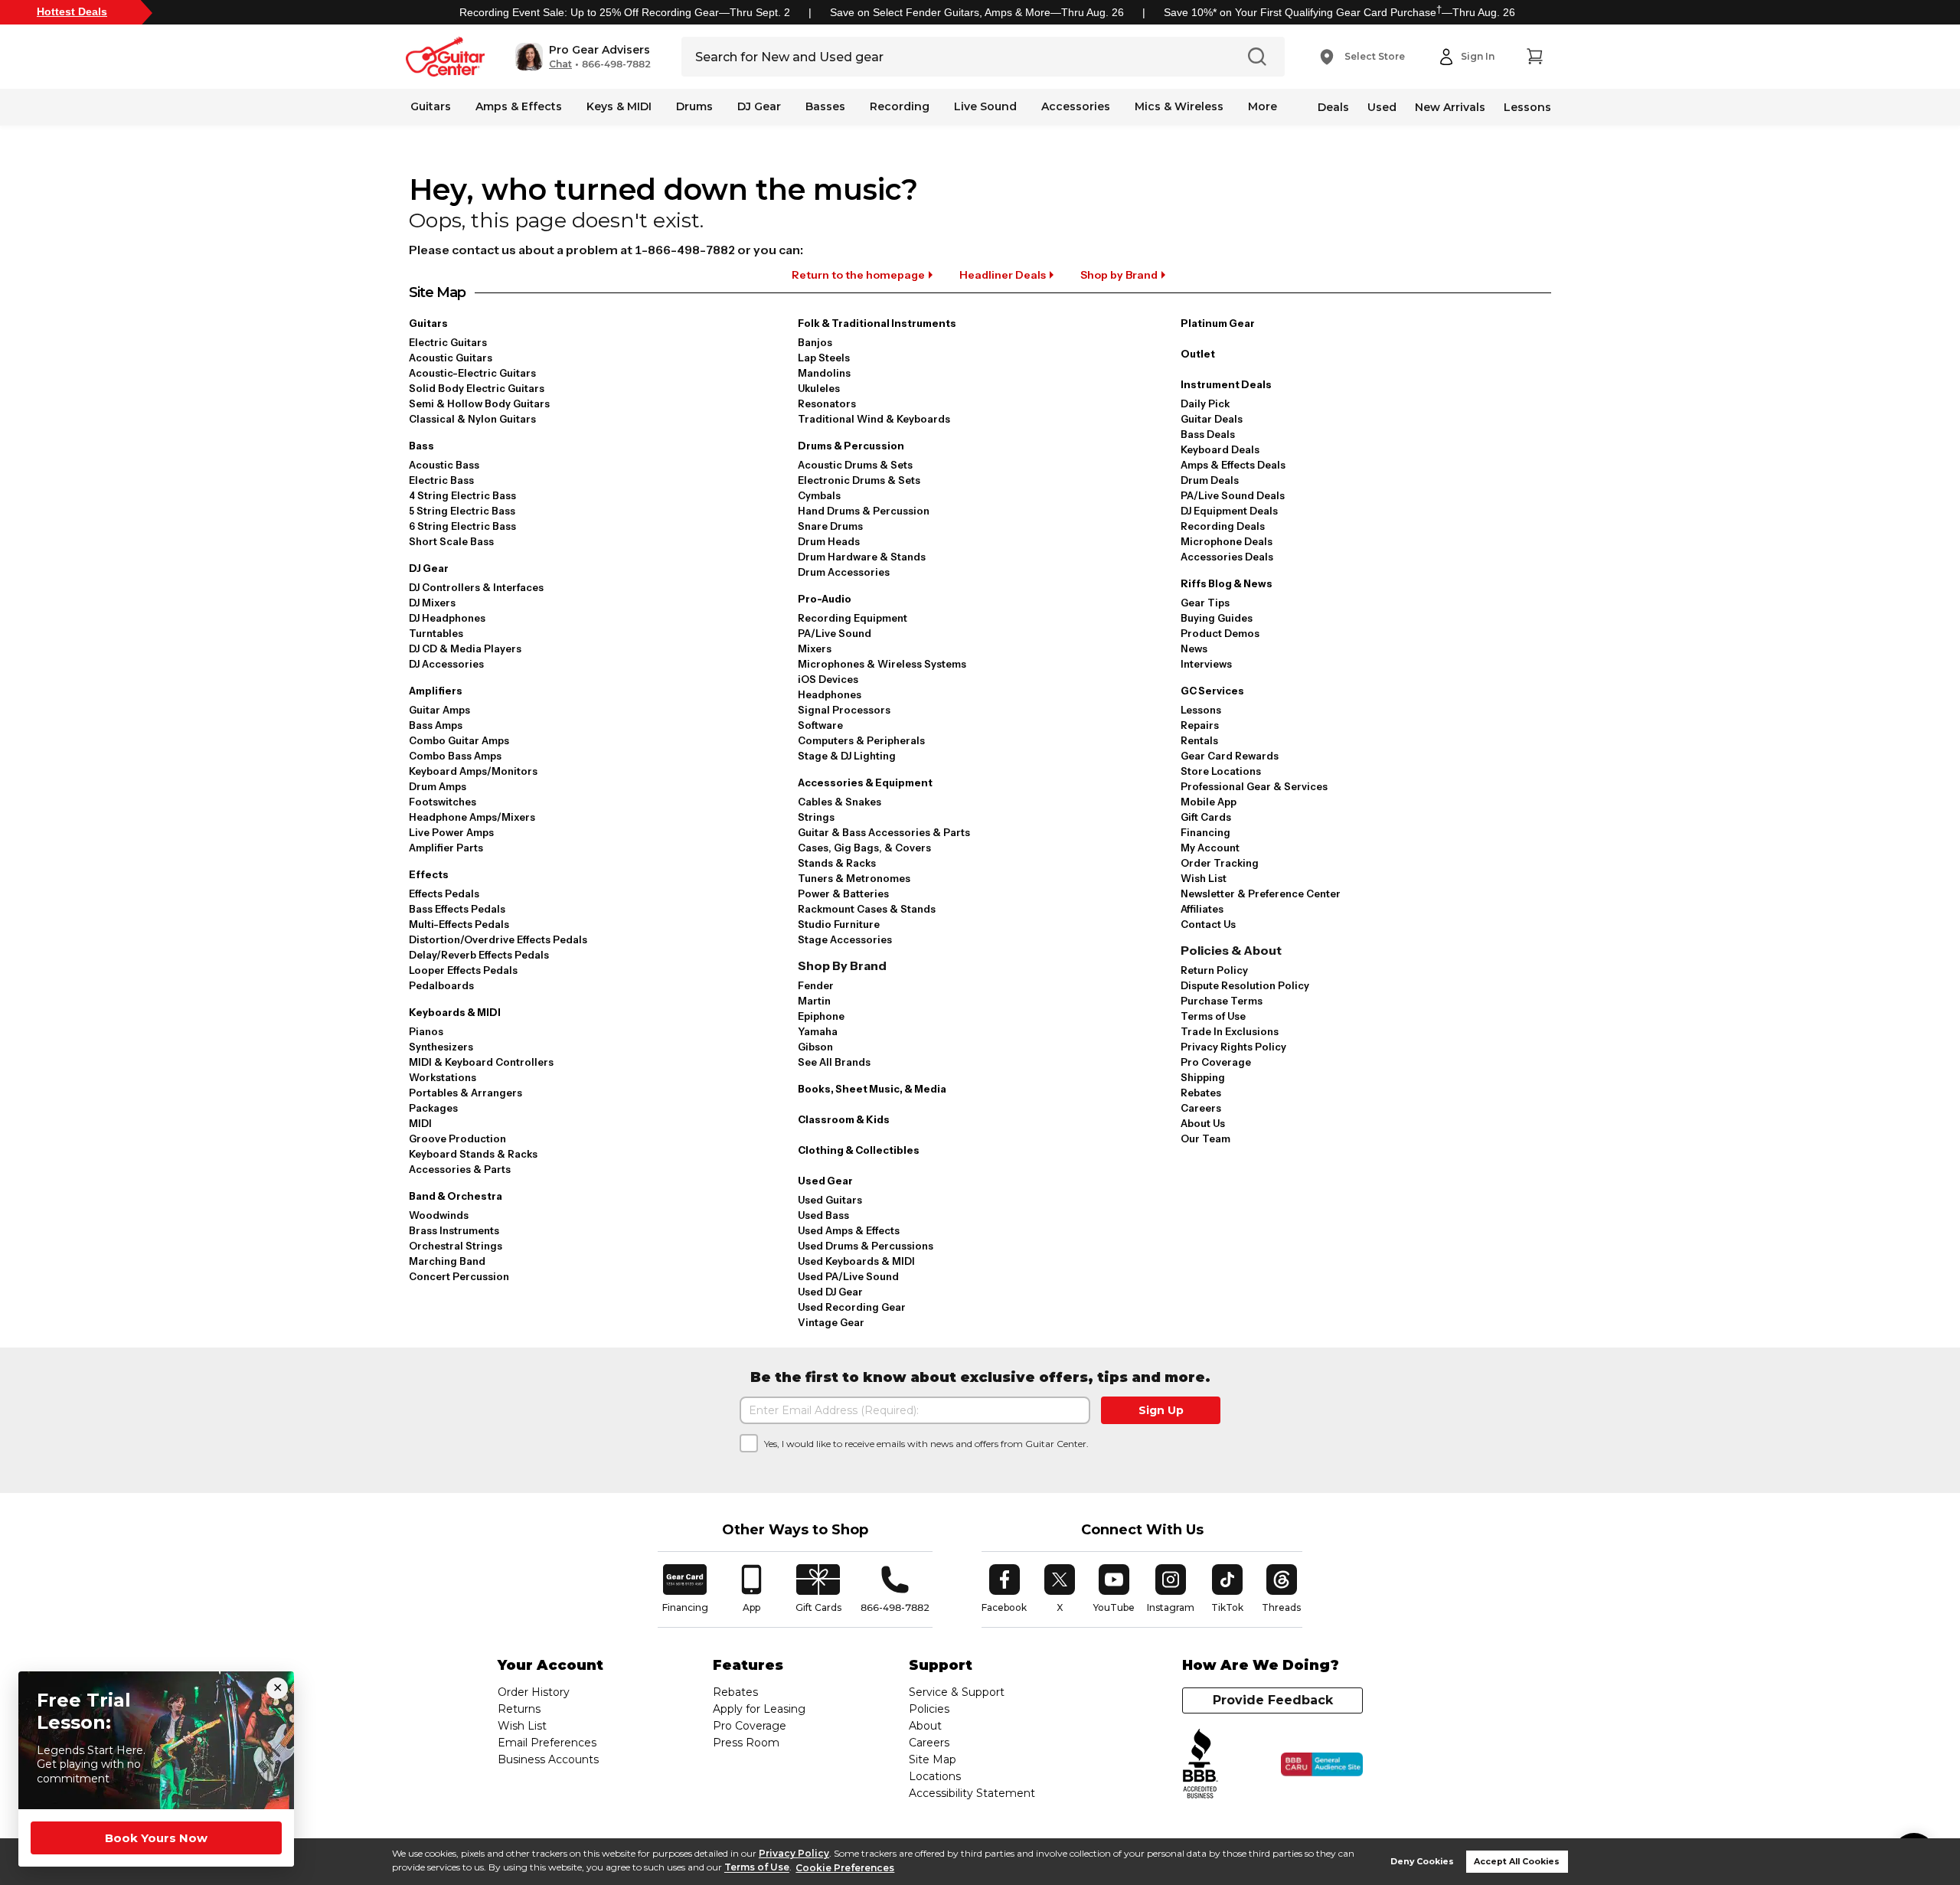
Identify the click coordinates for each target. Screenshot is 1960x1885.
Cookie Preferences (845, 1868)
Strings (816, 817)
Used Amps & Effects (849, 1230)
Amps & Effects (519, 106)
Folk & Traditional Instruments (877, 323)
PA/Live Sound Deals (1233, 495)
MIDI (420, 1123)
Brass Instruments (454, 1230)
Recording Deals (1223, 526)
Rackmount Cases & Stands (867, 909)
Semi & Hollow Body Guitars (479, 403)
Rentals (1199, 740)
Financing (1205, 832)
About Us (1203, 1123)
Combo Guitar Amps (459, 740)
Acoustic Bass (444, 465)
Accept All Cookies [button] (1517, 1862)
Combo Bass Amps (455, 756)
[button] (583, 57)
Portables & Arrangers (465, 1093)
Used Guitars (830, 1200)
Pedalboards (441, 985)
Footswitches (443, 802)
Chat (560, 64)
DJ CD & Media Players (465, 648)
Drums (694, 106)
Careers (1201, 1108)
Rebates (1201, 1093)
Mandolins (824, 373)
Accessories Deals (1227, 557)
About (925, 1726)
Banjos (815, 342)
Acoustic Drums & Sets (855, 465)
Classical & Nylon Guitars (472, 419)
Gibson (815, 1047)
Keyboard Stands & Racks (473, 1154)
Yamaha (818, 1031)
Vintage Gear (831, 1322)
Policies (929, 1709)
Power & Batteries (843, 893)
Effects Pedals (444, 893)
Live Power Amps (451, 832)
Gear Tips (1205, 603)
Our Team (1205, 1139)
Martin (814, 1001)
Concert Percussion (459, 1276)
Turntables (436, 633)
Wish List (1204, 878)
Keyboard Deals (1220, 449)
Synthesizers (441, 1047)
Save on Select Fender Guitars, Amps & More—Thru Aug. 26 (977, 12)
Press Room (746, 1743)
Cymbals (819, 495)
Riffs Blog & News (1227, 583)
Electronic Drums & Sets (859, 480)
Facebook (1004, 1589)
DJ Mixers (432, 603)
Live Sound (985, 106)
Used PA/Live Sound (848, 1276)
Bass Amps (436, 725)
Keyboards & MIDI (455, 1012)
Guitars (431, 106)
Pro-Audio (825, 599)
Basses (825, 106)
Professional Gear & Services (1254, 786)
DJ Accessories (446, 664)
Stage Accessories (845, 939)
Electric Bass (441, 480)
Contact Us (1208, 924)
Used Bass (823, 1215)
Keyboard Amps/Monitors (473, 771)
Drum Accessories (844, 572)
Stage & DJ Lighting (847, 756)
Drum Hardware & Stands (862, 557)
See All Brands (834, 1062)
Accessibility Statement (972, 1793)
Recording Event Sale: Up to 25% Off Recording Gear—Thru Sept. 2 (625, 12)
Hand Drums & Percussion (864, 511)
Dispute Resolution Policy (1245, 985)
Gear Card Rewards (1230, 756)
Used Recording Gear (852, 1307)
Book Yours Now (156, 1838)
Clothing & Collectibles (859, 1150)
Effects (429, 874)
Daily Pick (1205, 403)
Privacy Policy (794, 1853)
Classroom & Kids (844, 1119)
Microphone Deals (1227, 541)
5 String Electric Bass (462, 511)
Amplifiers (436, 691)
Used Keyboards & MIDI (856, 1261)
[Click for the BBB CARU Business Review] (1322, 1765)
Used (1382, 107)
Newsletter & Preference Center (1261, 893)
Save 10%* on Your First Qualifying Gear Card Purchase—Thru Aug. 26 (1339, 12)
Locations (935, 1776)
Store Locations (1221, 771)
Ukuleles (819, 388)
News (1194, 648)
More (1263, 106)
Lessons (1527, 107)
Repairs (1200, 725)
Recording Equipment (853, 618)
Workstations (443, 1077)
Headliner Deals (1003, 275)
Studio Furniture (839, 924)
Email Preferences (547, 1743)
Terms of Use (757, 1868)
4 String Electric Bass (462, 495)
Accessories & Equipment (865, 782)
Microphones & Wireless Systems (882, 664)
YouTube (1114, 1589)
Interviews (1206, 664)
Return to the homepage (858, 275)
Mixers (815, 648)
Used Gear (825, 1181)
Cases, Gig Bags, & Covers (864, 848)
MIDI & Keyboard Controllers (481, 1062)
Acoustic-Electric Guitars (472, 373)
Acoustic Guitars (451, 358)
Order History (534, 1692)
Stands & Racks (837, 863)
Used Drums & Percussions (866, 1246)
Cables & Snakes (840, 802)
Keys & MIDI (619, 106)
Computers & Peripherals (861, 740)
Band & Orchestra (456, 1196)
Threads (1282, 1589)
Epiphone (821, 1016)
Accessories (1076, 106)
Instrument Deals (1226, 384)
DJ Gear (759, 106)
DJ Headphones (447, 618)
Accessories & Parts (460, 1169)
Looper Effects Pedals (463, 970)
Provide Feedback (1273, 1700)
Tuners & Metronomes (854, 878)
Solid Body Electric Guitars (477, 388)
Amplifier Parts (446, 848)
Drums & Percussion (851, 446)
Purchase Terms (1222, 1001)
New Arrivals (1450, 107)
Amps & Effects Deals (1233, 465)
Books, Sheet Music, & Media (872, 1089)
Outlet (1198, 354)
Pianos (426, 1031)
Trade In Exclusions (1230, 1031)
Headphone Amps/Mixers (472, 817)
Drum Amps (438, 786)
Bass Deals (1208, 434)
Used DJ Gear (830, 1292)
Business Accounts (548, 1759)
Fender (816, 985)
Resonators (827, 403)
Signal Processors (844, 710)
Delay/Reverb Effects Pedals (479, 955)
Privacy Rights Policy (1233, 1047)
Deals (1333, 107)
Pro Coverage (1216, 1062)
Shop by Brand (1119, 275)
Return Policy (1214, 970)
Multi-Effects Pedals (459, 924)
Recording (900, 106)
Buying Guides (1217, 618)
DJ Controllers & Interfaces (476, 587)
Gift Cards (1206, 817)
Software (820, 725)
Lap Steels (824, 358)
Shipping (1203, 1077)
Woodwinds (439, 1215)
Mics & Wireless (1179, 106)
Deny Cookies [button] (1422, 1862)
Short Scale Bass (451, 541)
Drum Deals (1210, 480)
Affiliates (1202, 909)
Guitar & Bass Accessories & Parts (884, 832)
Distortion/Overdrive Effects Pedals (498, 939)
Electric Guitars (448, 342)
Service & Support (957, 1692)
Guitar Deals (1212, 419)
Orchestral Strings (456, 1246)
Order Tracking (1220, 863)
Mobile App (1209, 802)
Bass (421, 446)
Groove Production (457, 1139)
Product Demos (1220, 633)
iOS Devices (828, 679)
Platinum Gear (1218, 323)
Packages (433, 1108)
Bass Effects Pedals (457, 909)
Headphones (830, 694)
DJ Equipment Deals (1229, 511)
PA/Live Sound (835, 633)
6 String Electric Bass (462, 526)
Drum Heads (829, 541)
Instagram (1171, 1589)
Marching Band (447, 1261)
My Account (1210, 848)
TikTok (1230, 1589)
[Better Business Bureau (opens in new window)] (1200, 1764)
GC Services (1212, 691)
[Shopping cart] (1534, 57)
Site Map (933, 1759)
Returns (519, 1709)
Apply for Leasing (759, 1709)
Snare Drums (830, 526)
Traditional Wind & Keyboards (874, 419)
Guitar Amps (439, 710)
